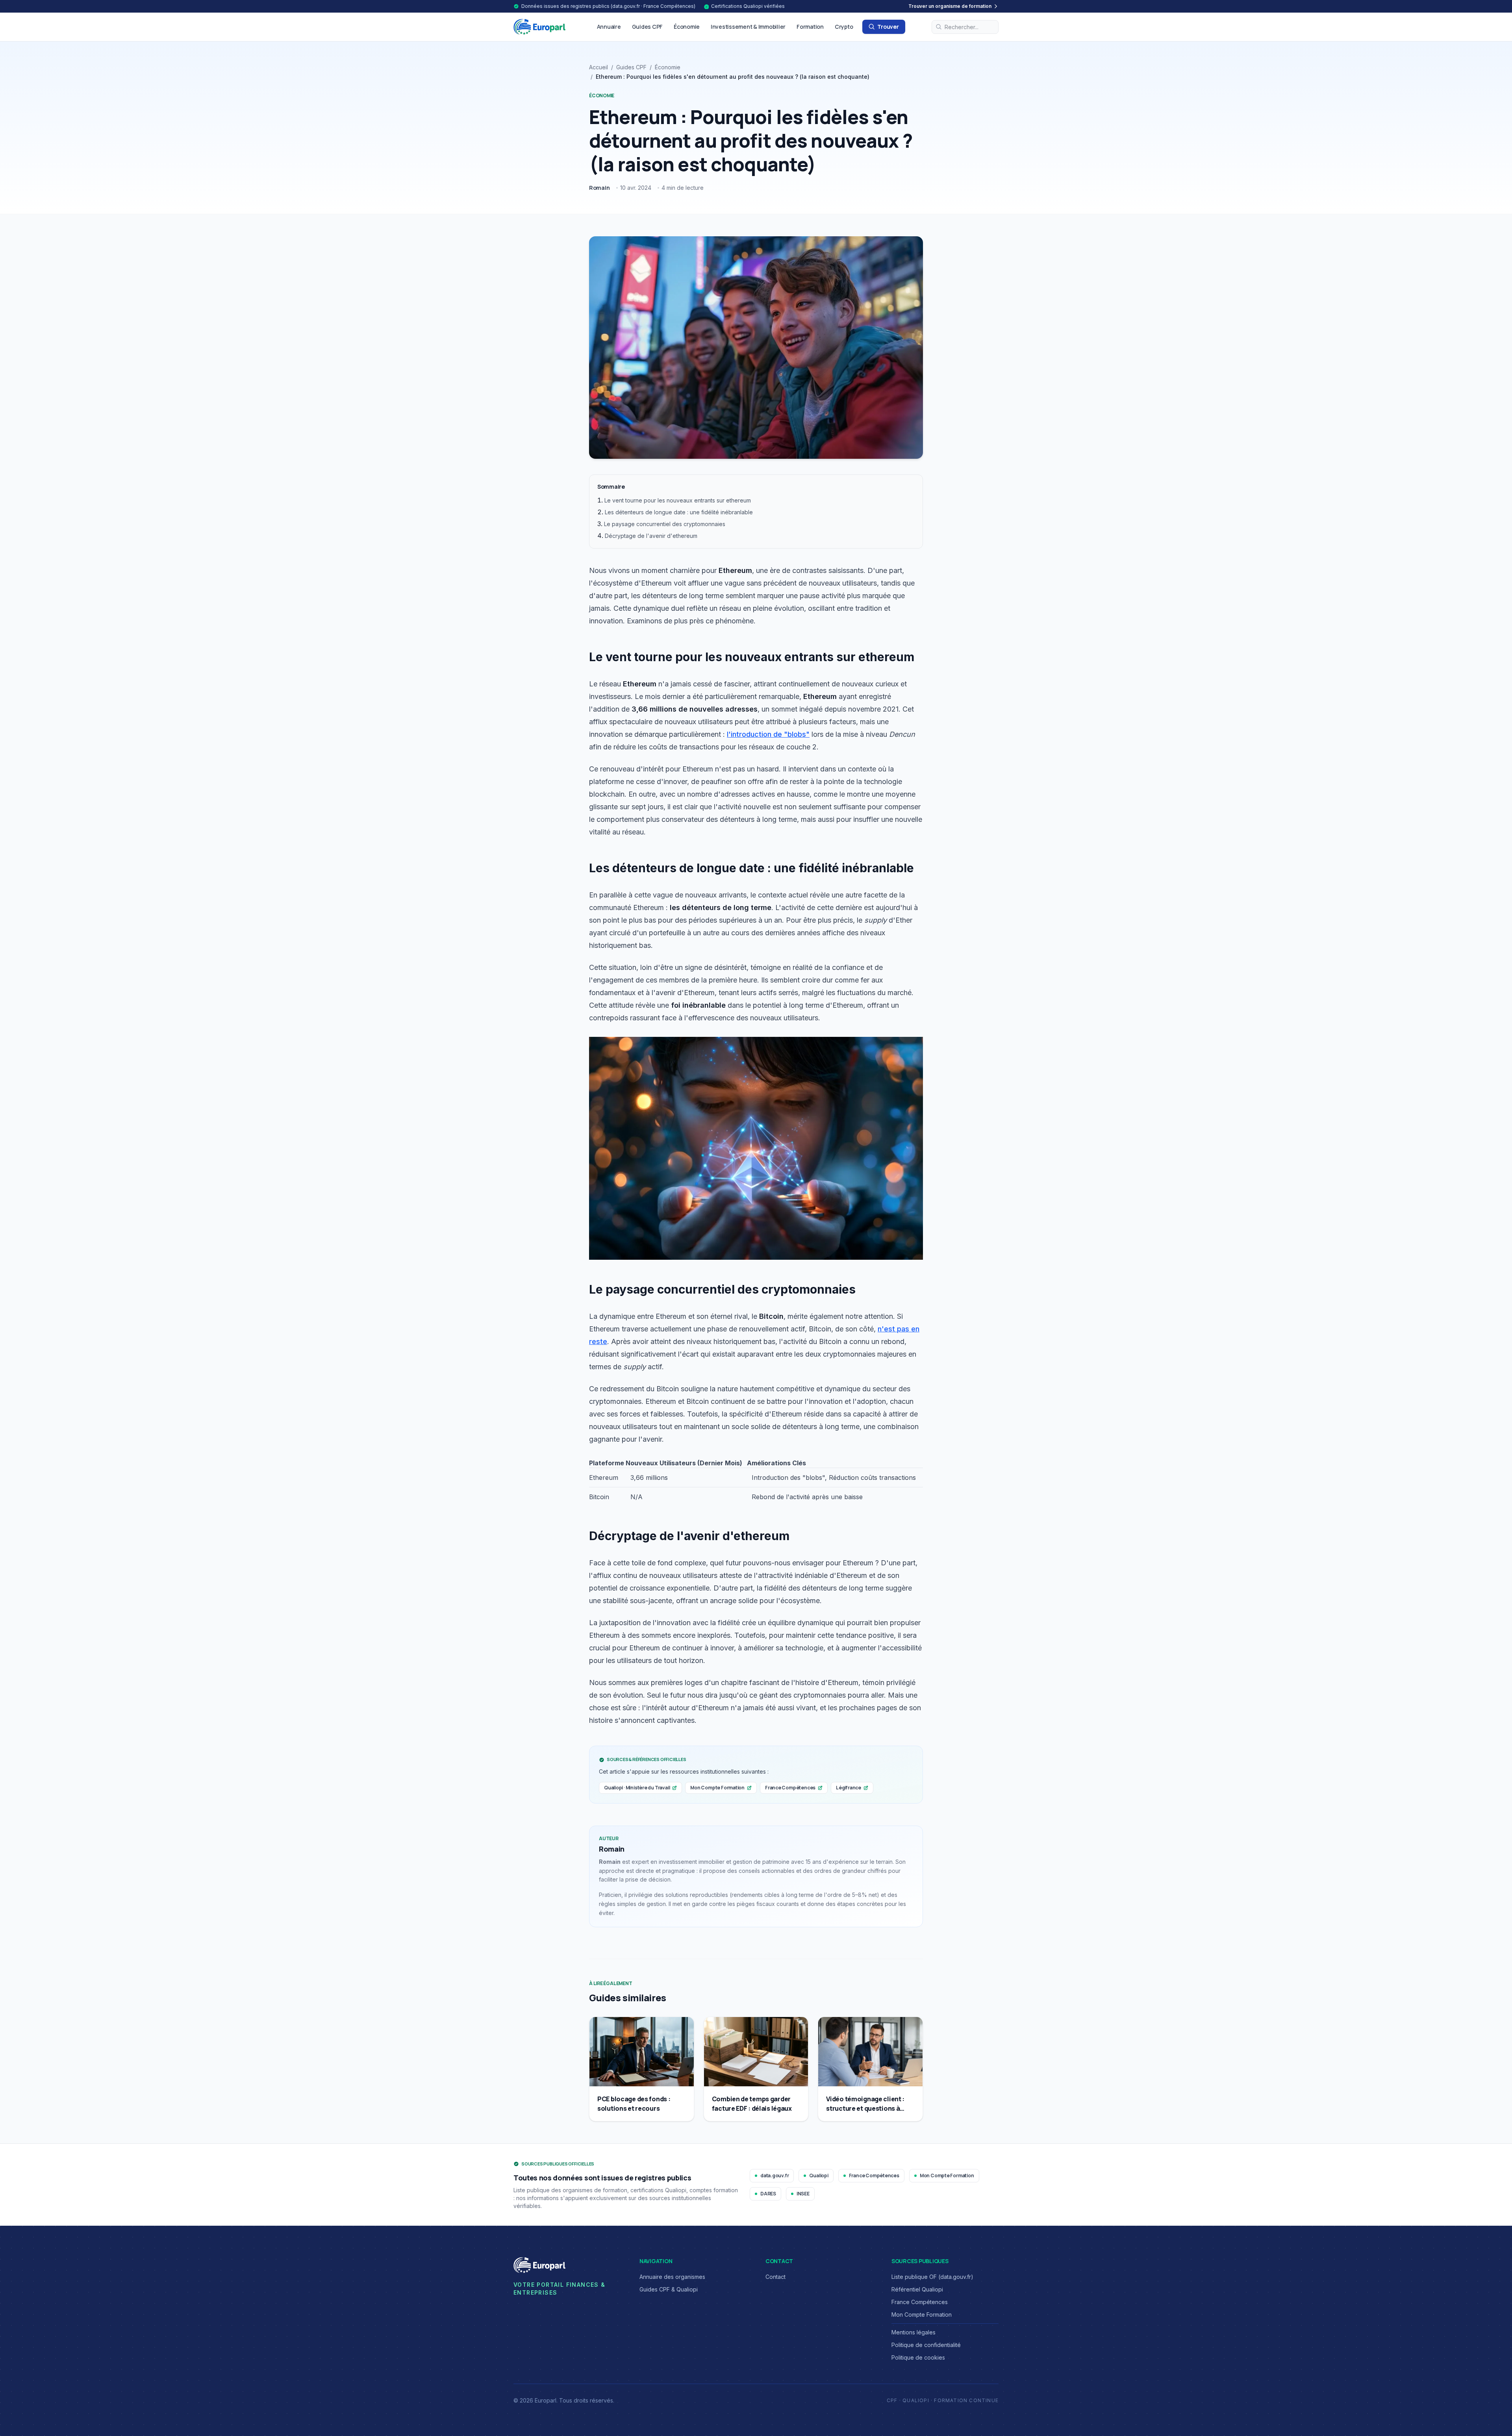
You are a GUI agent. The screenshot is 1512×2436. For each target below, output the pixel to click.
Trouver (888, 27)
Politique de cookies (918, 2357)
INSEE (803, 2194)
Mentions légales (913, 2332)
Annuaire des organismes (672, 2277)
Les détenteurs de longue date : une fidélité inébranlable (679, 512)
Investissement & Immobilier (748, 27)
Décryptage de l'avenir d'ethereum (651, 536)
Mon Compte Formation (717, 1788)
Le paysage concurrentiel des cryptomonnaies (665, 524)
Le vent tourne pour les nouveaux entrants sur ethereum (678, 500)
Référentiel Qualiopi (917, 2289)
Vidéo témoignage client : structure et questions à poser (865, 2108)
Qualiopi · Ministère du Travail (637, 1788)
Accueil (598, 67)
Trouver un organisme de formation (950, 6)
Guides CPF (647, 27)
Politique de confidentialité (926, 2345)
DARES (768, 2194)
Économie (687, 27)
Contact (775, 2277)
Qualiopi (819, 2176)
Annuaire (609, 27)
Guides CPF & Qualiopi (669, 2289)
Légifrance (849, 1788)
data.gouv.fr (775, 2176)
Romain (599, 188)
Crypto (844, 27)
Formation (810, 27)
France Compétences (790, 1788)
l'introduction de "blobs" (768, 734)
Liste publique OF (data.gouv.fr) (932, 2277)
